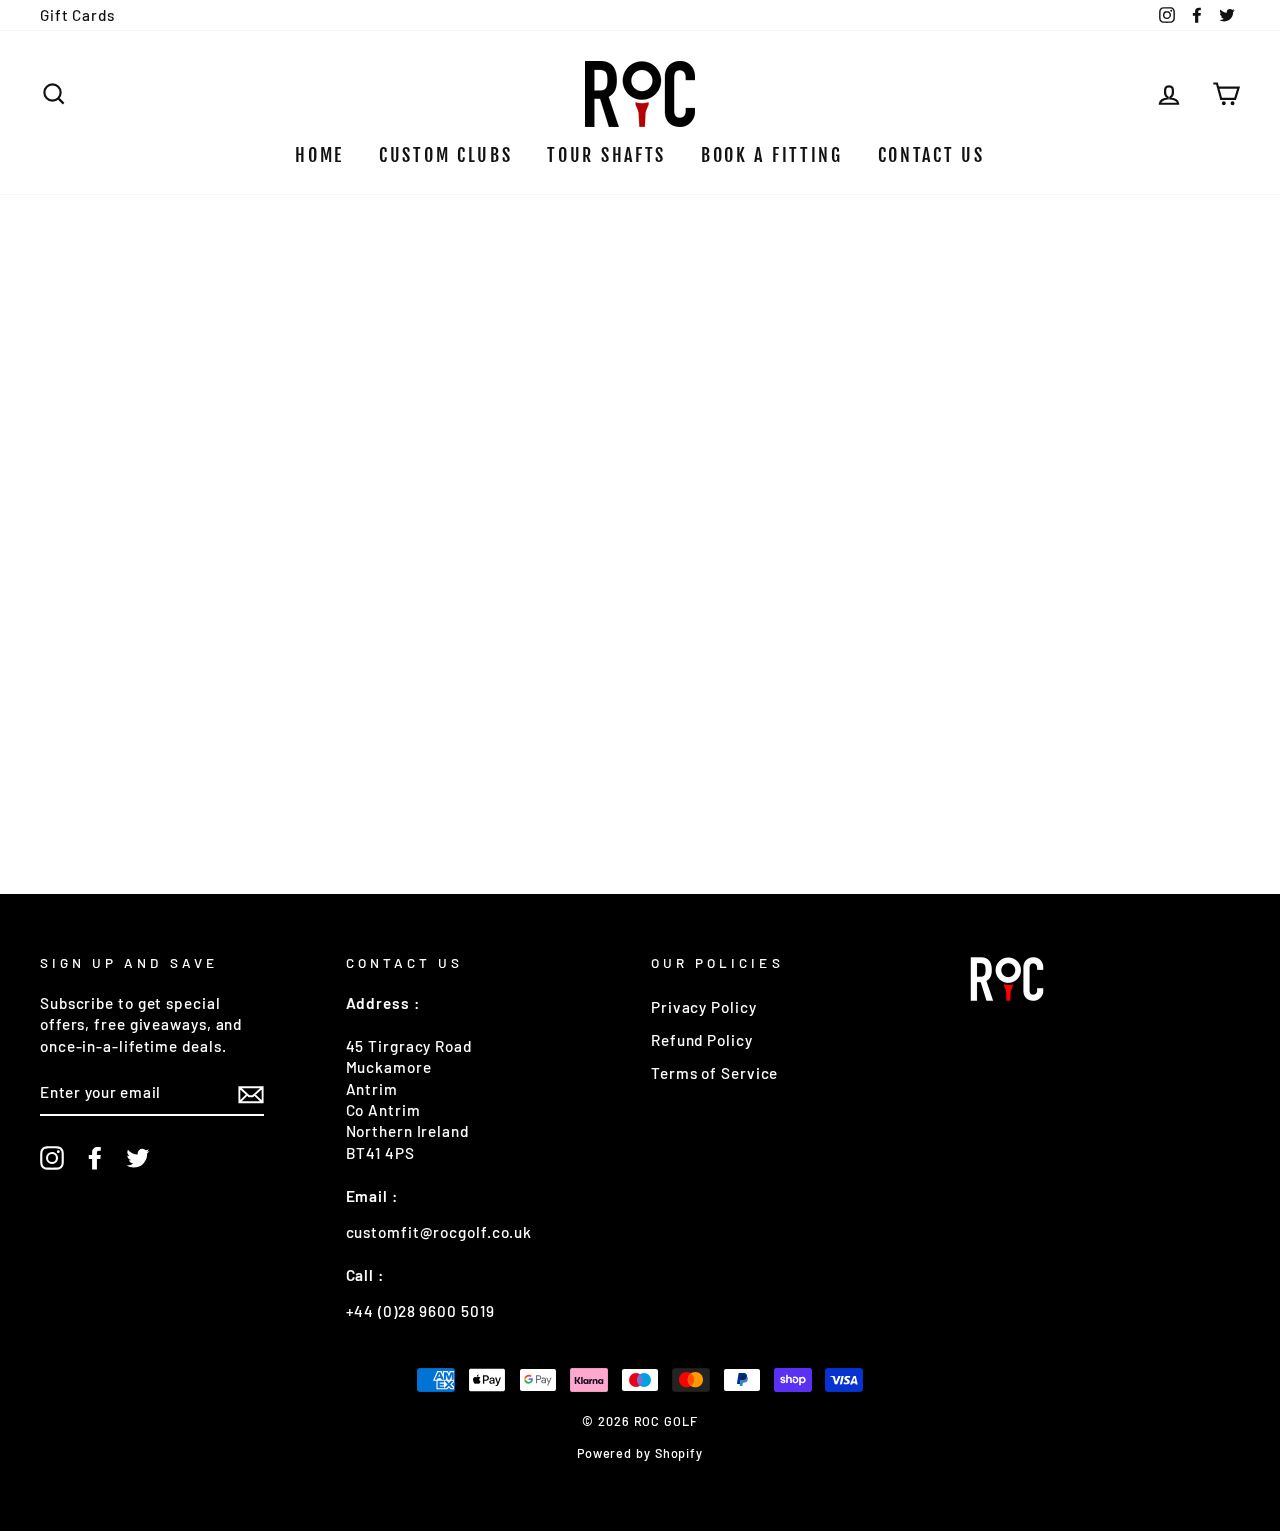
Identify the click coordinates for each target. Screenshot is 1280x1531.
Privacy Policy (704, 1007)
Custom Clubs (445, 155)
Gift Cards (77, 15)
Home (319, 155)
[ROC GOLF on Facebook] (95, 1158)
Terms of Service (714, 1073)
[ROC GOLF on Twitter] (138, 1158)
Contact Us (931, 155)
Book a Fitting (772, 155)
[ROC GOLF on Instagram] (52, 1158)
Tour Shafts (606, 155)
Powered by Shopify (640, 1453)
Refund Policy (702, 1040)
